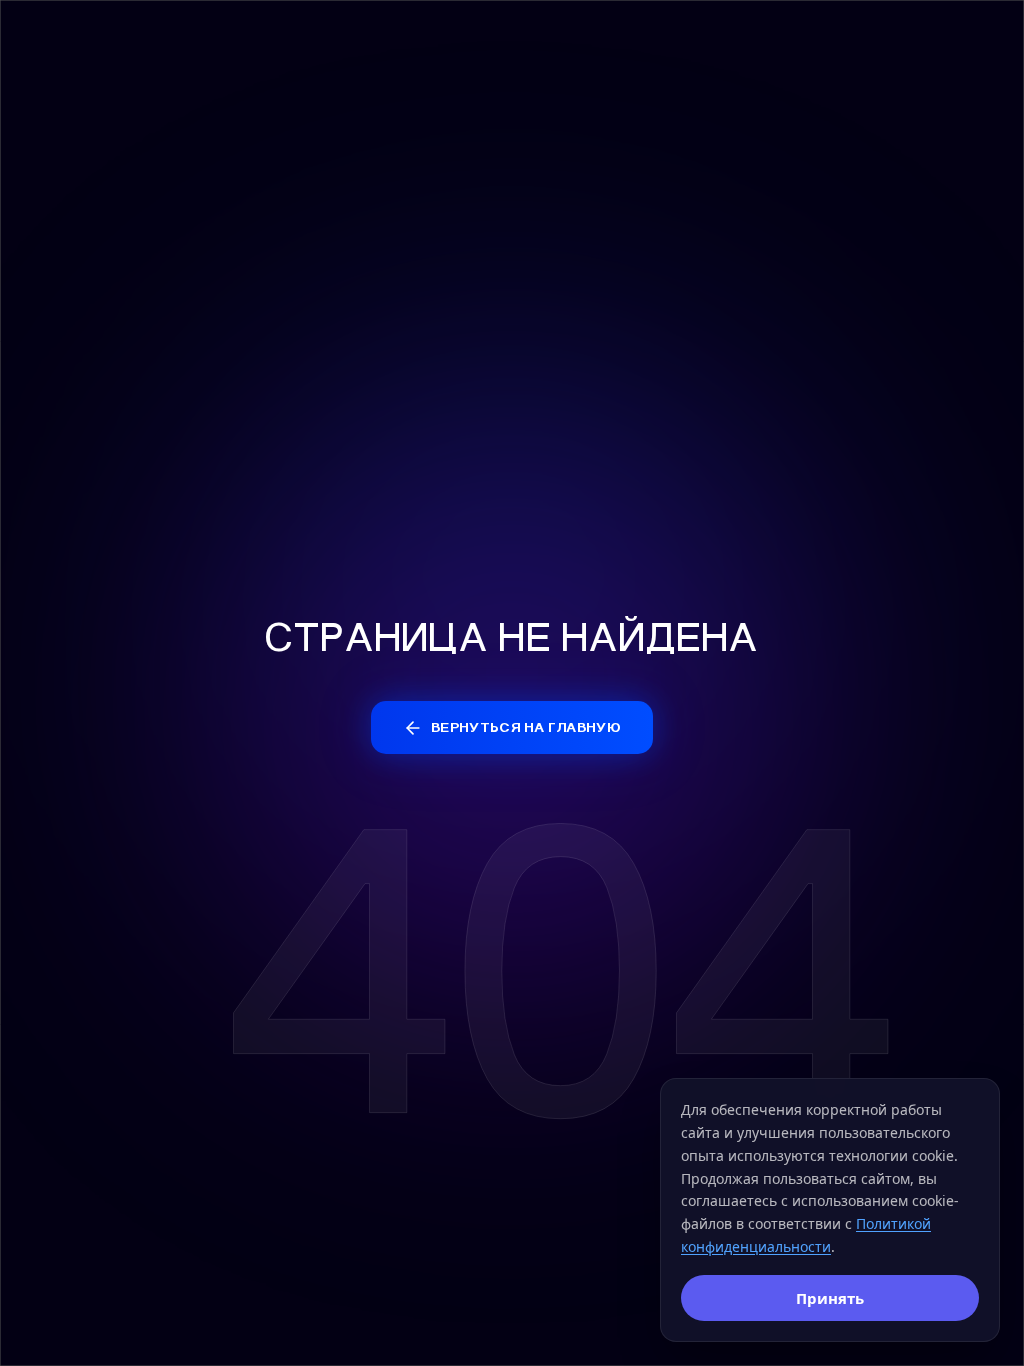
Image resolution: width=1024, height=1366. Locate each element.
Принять (830, 1298)
